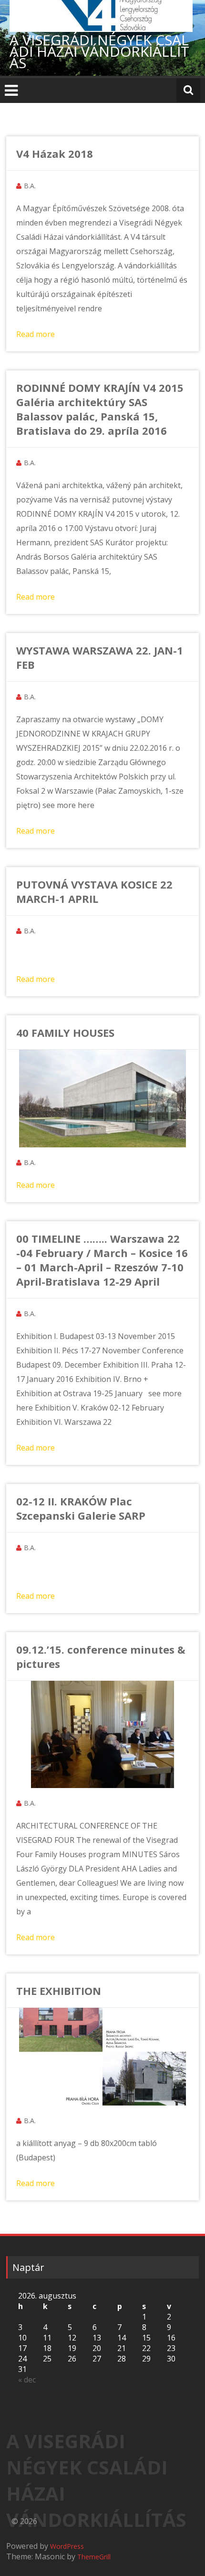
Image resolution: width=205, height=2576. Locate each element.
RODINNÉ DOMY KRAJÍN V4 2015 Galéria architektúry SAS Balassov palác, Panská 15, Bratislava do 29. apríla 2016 (100, 409)
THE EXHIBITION (59, 1991)
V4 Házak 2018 (55, 153)
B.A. (30, 186)
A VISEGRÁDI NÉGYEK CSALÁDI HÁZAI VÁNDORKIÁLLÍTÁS (99, 51)
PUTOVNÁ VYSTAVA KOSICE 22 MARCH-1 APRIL (94, 891)
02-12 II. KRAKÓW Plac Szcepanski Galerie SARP (81, 1508)
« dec (27, 2380)
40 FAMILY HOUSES (65, 1032)
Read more (36, 334)
